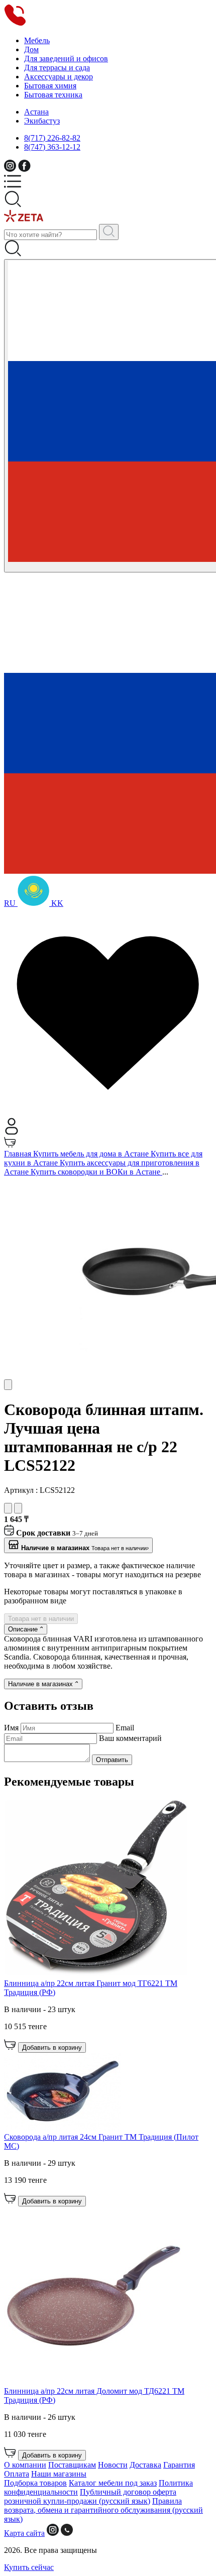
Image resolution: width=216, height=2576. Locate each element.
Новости (113, 2465)
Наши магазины (59, 2474)
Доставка (145, 2465)
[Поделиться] (18, 1508)
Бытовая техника (53, 95)
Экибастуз (42, 121)
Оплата (17, 2474)
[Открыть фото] (8, 1385)
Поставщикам (72, 2465)
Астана (36, 112)
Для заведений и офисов (66, 58)
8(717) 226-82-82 (52, 138)
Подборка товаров (35, 2483)
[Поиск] (109, 232)
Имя (12, 1728)
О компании (25, 2465)
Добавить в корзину (52, 2047)
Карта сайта (24, 2533)
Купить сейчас (29, 2567)
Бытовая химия (50, 86)
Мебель (37, 40)
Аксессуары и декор (59, 77)
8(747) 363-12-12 (52, 147)
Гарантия (179, 2465)
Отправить (112, 1760)
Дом (31, 49)
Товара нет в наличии (41, 1619)
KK (56, 903)
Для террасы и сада (57, 68)
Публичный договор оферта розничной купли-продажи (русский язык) (90, 2496)
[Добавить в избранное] (8, 1508)
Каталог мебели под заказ (113, 2483)
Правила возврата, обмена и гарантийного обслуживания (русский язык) (103, 2510)
